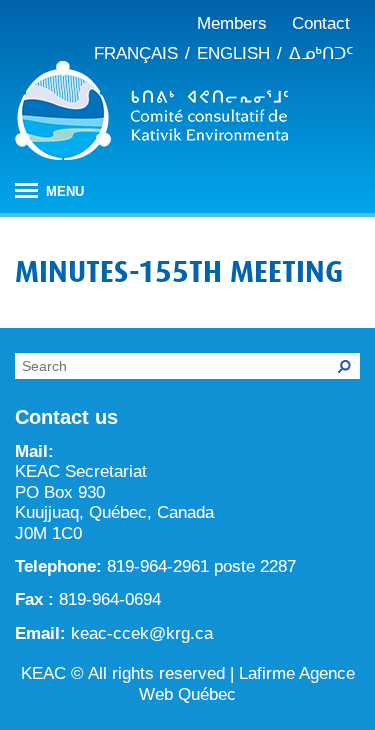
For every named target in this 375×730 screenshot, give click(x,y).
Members (232, 23)
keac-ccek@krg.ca (142, 633)
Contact (321, 23)
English (233, 53)
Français (136, 53)
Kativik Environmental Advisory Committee (151, 114)
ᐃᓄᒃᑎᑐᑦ (321, 53)
